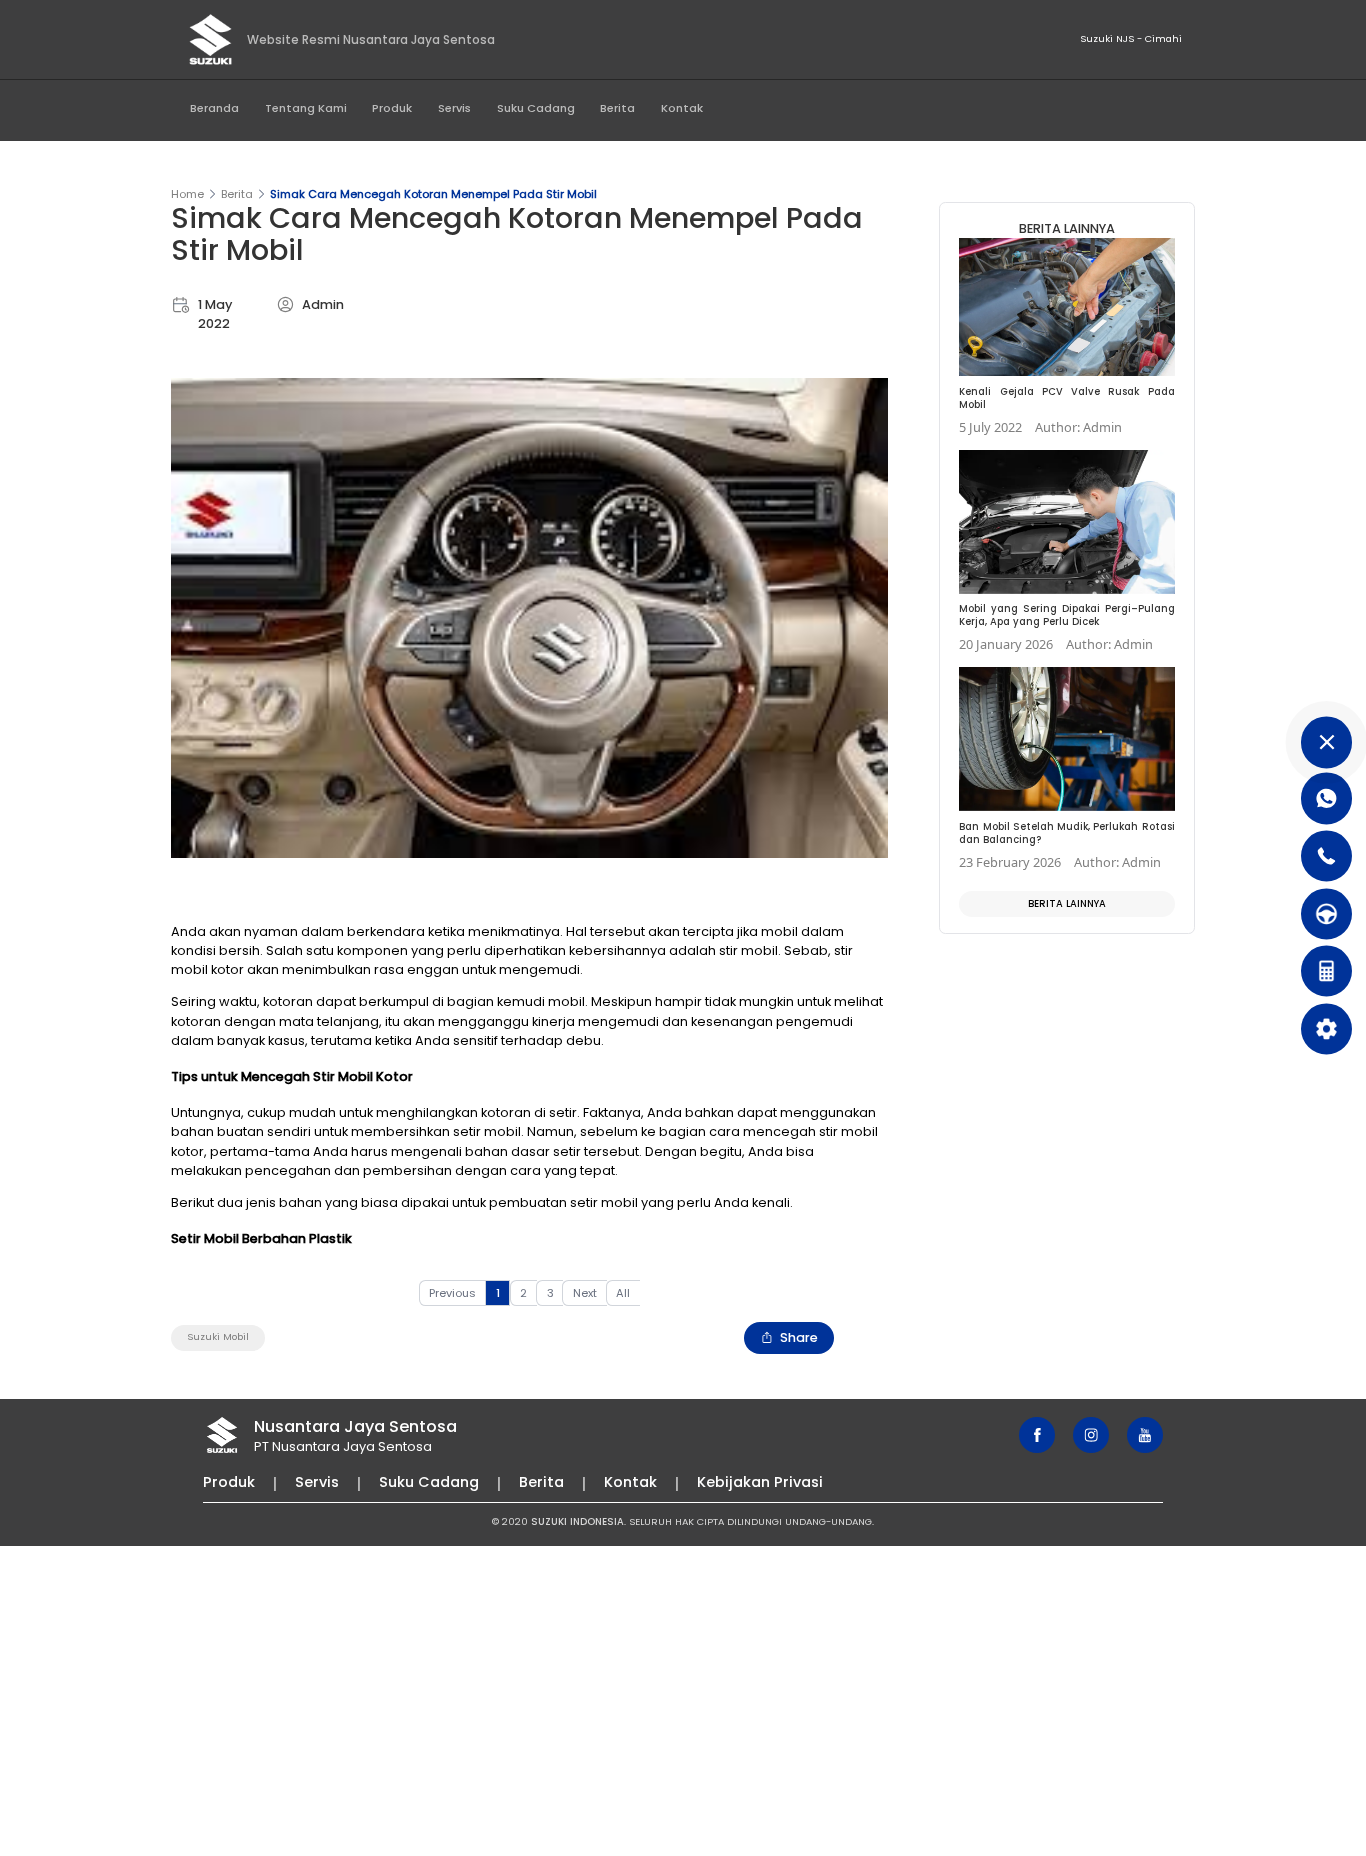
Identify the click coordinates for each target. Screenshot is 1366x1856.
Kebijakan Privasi (760, 1482)
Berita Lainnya (1067, 903)
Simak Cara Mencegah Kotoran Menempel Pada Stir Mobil (433, 194)
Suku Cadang (536, 108)
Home (187, 194)
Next (585, 1293)
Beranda (214, 108)
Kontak (682, 108)
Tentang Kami (306, 108)
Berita (617, 108)
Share (799, 1337)
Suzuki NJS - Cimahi (1131, 38)
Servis (454, 108)
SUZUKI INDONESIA (577, 1521)
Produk (392, 108)
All (623, 1293)
